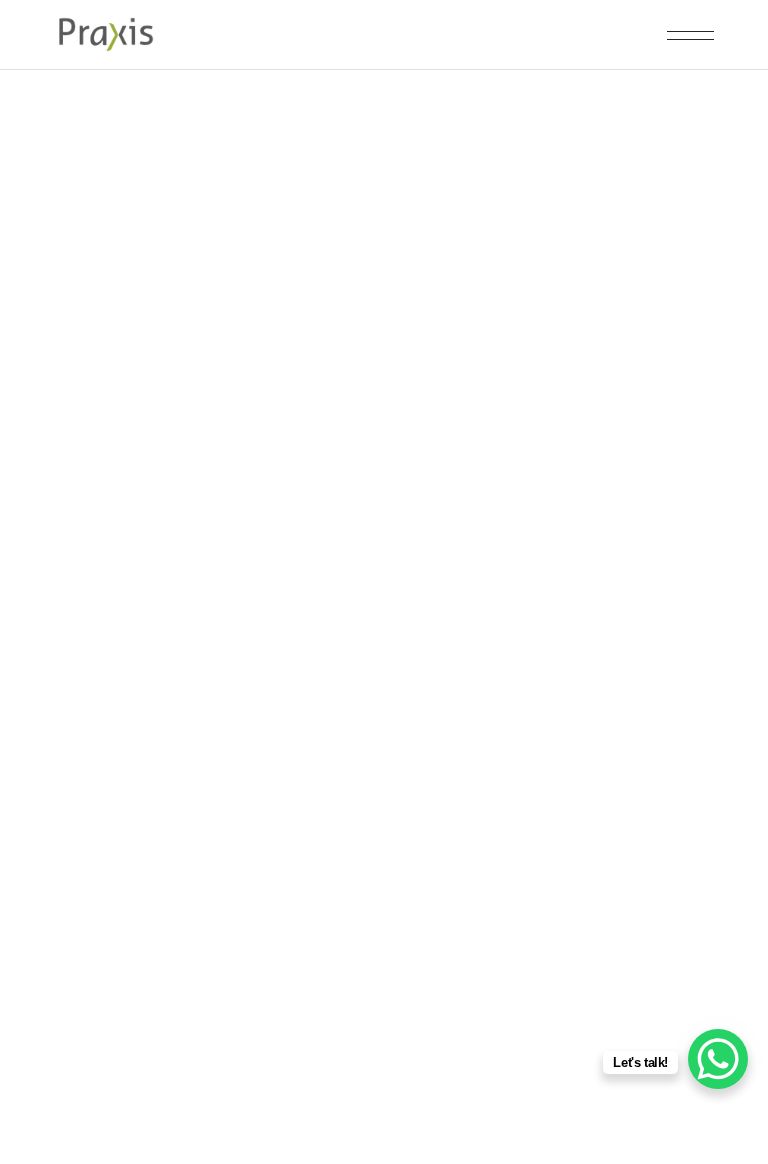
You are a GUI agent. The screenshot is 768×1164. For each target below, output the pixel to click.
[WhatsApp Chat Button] (718, 1059)
